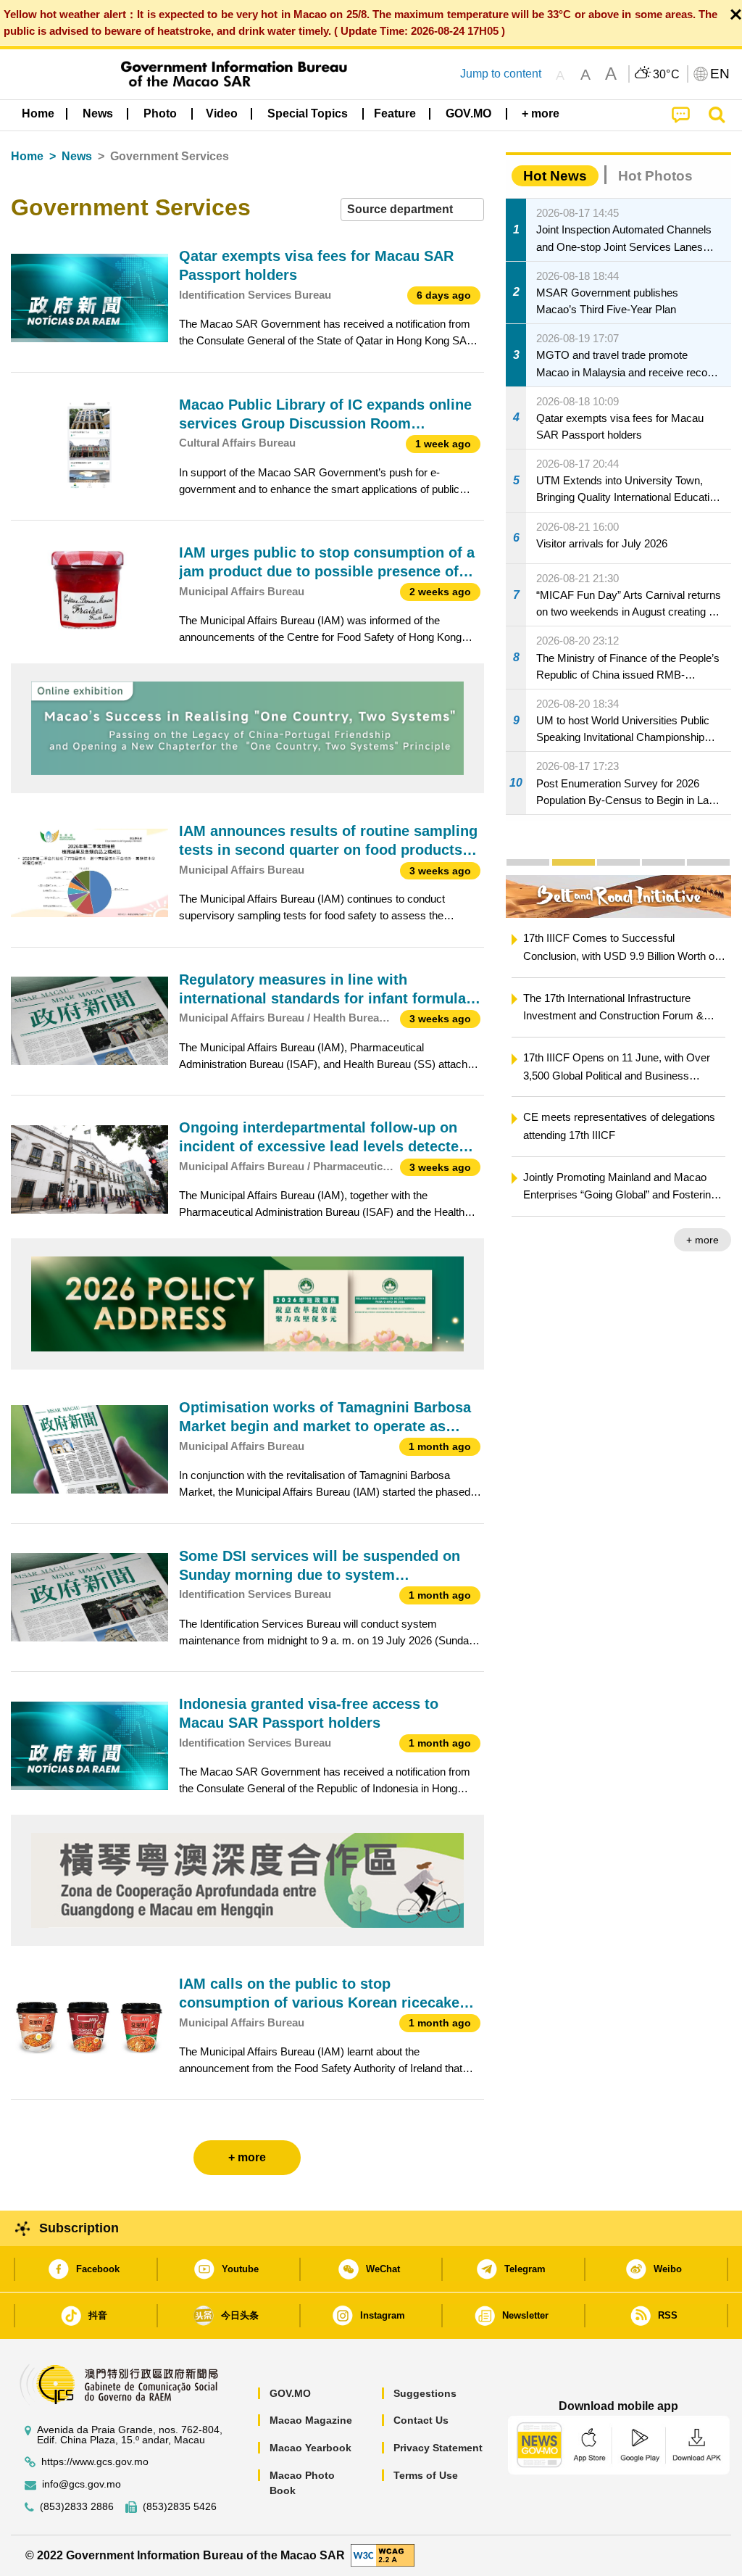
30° (667, 75)
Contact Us (421, 2420)
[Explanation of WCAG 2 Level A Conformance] (383, 2555)
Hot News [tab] (555, 176)
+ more (703, 1240)
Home (27, 156)
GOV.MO (290, 2393)
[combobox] (412, 210)
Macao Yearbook (310, 2448)
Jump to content (501, 74)
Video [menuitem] (222, 113)
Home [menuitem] (38, 113)
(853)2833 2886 (77, 2507)
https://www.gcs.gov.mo (95, 2462)
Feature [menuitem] (395, 113)
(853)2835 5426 (180, 2507)
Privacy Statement (438, 2448)
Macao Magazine (311, 2420)
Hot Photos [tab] (655, 176)
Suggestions (425, 2393)
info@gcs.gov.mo (82, 2484)
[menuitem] (98, 114)
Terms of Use (426, 2475)
